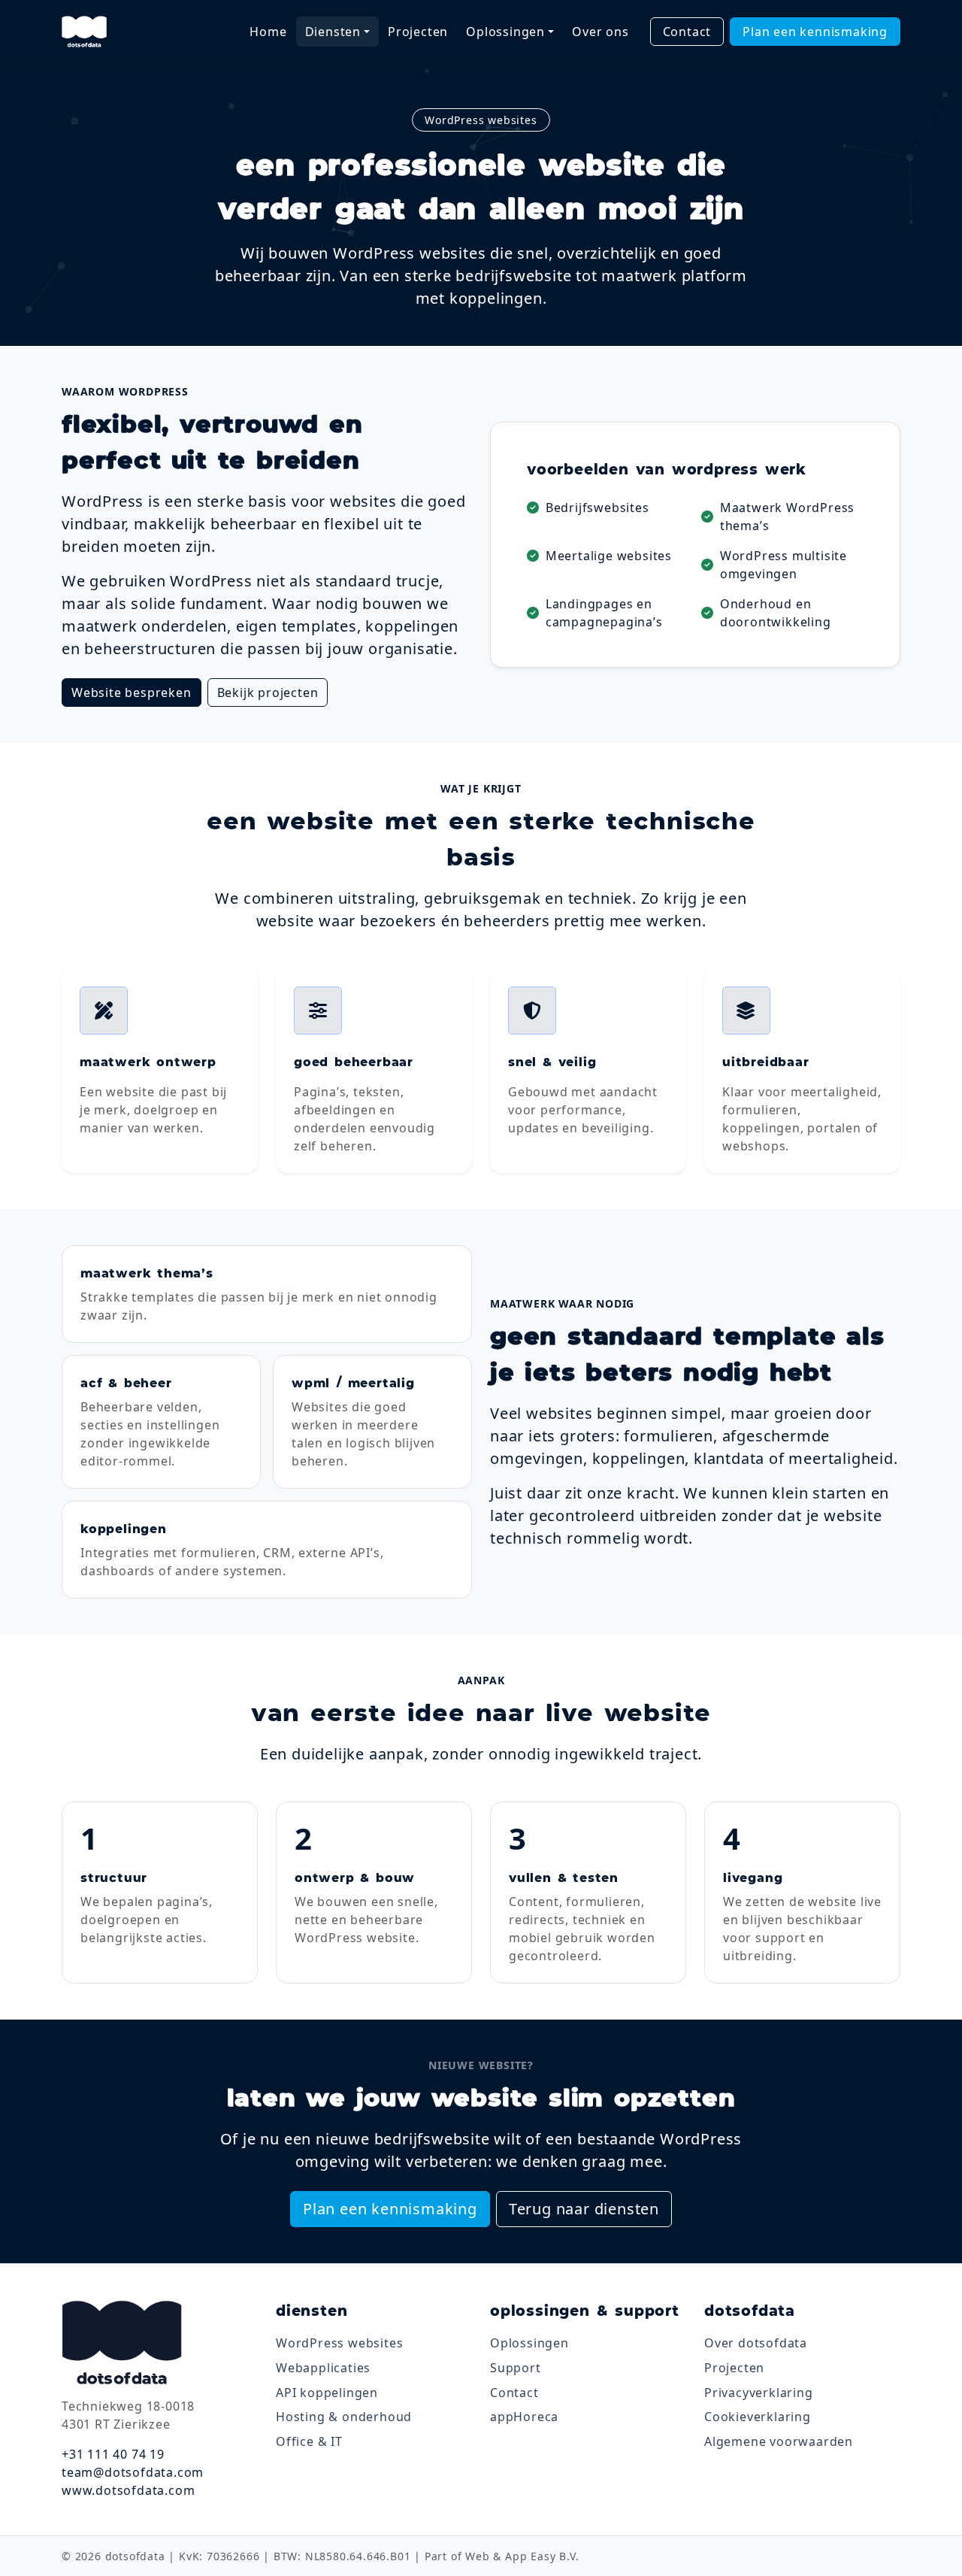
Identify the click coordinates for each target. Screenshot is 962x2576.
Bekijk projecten (268, 692)
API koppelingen (327, 2393)
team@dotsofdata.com (133, 2472)
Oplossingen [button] (505, 32)
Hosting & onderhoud (344, 2417)
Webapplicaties (323, 2368)
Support (516, 2368)
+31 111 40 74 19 (113, 2454)
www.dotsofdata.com (128, 2490)
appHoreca (524, 2417)
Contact (687, 32)
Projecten (418, 32)
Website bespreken (132, 692)
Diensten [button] (333, 32)
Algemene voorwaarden (779, 2441)
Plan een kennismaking (815, 32)
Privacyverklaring (759, 2393)
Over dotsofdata (756, 2343)
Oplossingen (529, 2343)
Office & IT (309, 2441)
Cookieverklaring (758, 2417)
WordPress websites (339, 2343)
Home (268, 32)
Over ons (600, 32)
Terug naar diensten (584, 2209)
